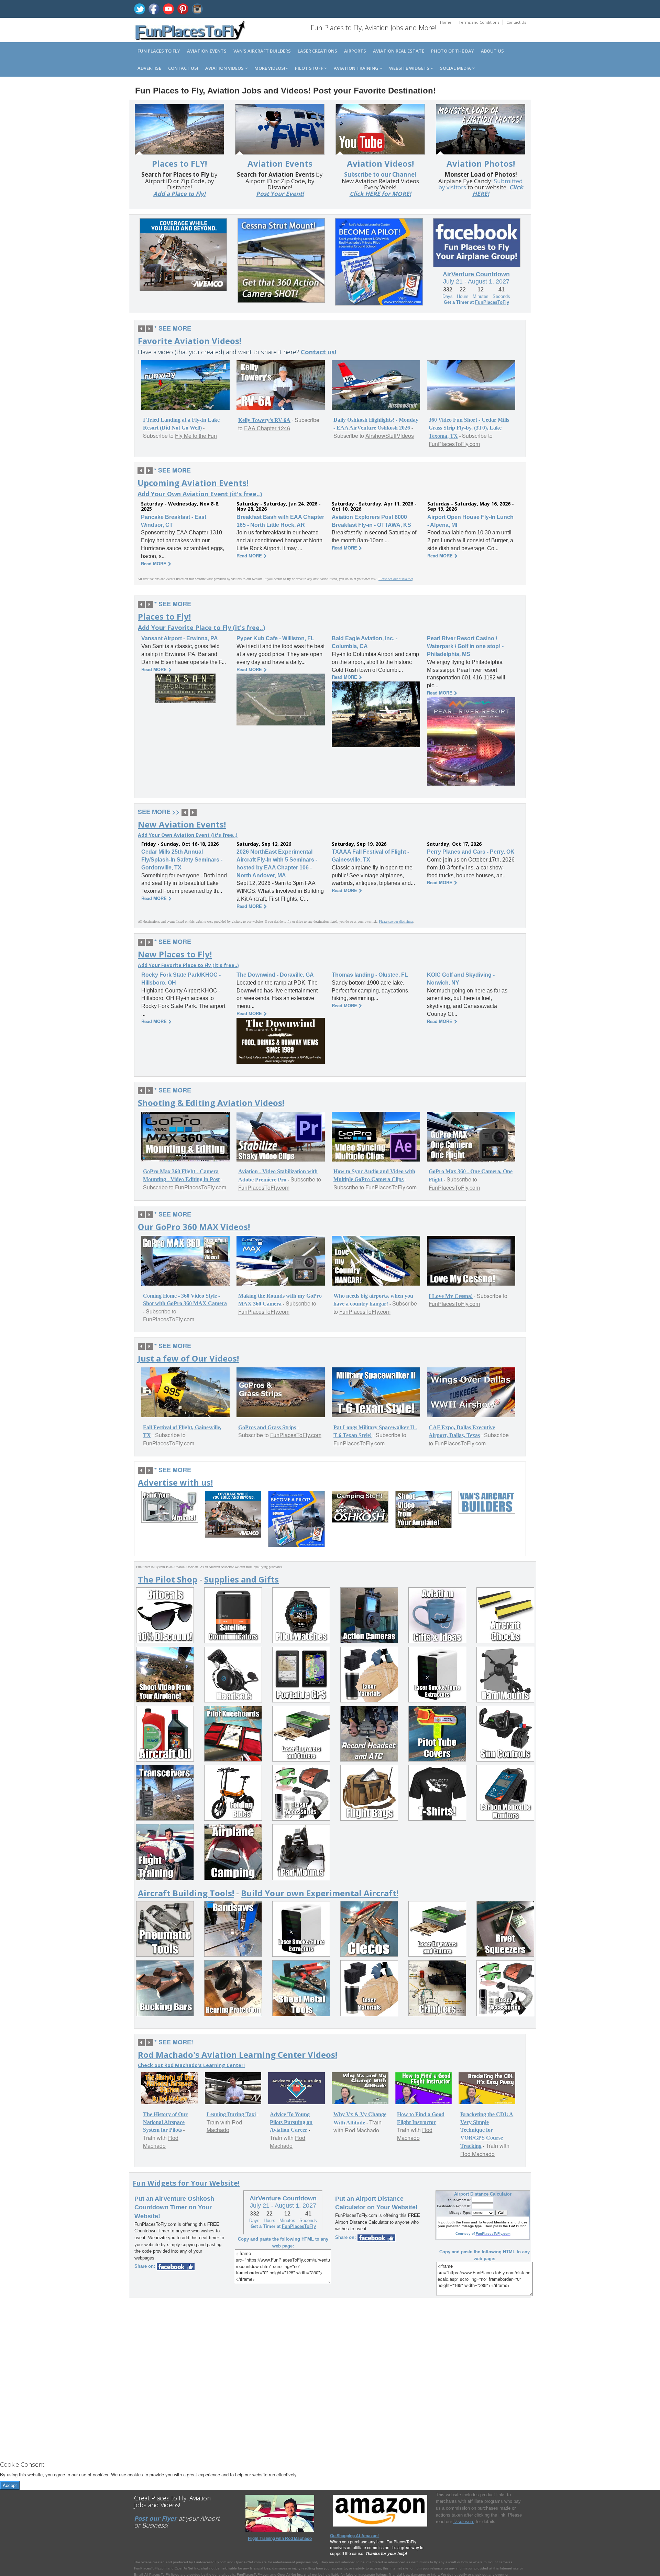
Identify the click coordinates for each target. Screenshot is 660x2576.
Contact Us (516, 22)
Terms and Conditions (479, 22)
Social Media (456, 68)
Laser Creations (317, 51)
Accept (10, 2485)
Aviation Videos (225, 68)
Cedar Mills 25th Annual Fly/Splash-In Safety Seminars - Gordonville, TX (182, 860)
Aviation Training (357, 68)
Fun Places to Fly (159, 51)
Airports (355, 51)
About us (492, 51)
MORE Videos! (270, 68)
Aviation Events (207, 51)
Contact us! (183, 68)
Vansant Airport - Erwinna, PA (180, 638)
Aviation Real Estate (399, 51)
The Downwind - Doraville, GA (275, 975)
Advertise (149, 68)
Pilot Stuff (310, 68)
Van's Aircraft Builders (262, 51)
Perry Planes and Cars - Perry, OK (471, 852)
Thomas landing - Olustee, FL (370, 975)
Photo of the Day (453, 51)
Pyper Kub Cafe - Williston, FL (275, 638)
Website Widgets (410, 68)
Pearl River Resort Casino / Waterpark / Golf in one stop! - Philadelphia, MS (465, 646)
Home (446, 22)
